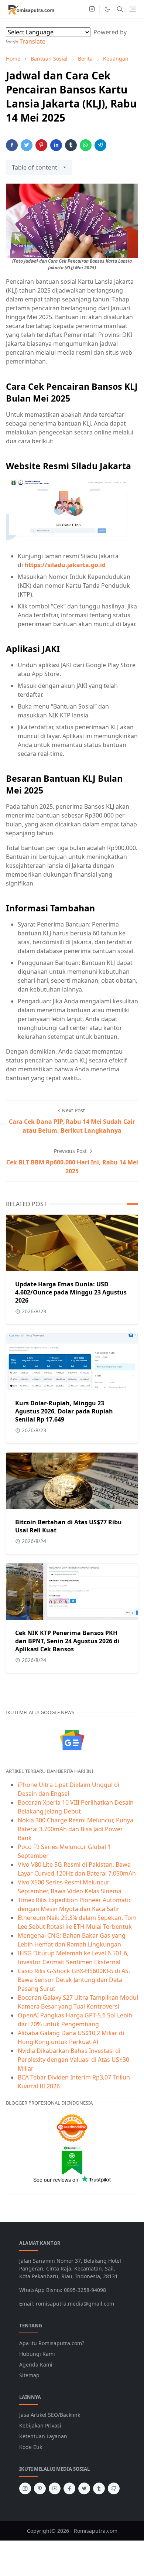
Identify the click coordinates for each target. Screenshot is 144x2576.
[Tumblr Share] (71, 145)
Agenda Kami (36, 2365)
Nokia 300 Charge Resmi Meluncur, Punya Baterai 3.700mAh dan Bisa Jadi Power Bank (76, 1829)
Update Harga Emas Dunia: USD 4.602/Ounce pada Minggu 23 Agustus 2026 (71, 1292)
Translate (32, 41)
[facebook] (69, 2488)
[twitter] (84, 2488)
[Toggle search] (120, 9)
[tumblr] (99, 2488)
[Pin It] (41, 145)
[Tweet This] (27, 145)
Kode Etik (31, 2447)
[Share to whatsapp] (86, 145)
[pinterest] (40, 2488)
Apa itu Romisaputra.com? (52, 2343)
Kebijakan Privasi (40, 2425)
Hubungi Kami (37, 2354)
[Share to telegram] (100, 145)
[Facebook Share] (12, 145)
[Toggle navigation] (132, 9)
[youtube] (55, 2488)
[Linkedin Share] (56, 145)
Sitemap (29, 2375)
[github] (114, 2488)
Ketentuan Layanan (43, 2436)
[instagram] (92, 9)
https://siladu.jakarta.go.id (65, 565)
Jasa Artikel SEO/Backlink (50, 2415)
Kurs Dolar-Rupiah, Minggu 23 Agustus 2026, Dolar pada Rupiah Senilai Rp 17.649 (64, 1411)
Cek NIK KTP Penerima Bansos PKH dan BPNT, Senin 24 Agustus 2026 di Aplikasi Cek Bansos (67, 1641)
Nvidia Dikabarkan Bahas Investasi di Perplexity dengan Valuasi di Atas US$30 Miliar (73, 2060)
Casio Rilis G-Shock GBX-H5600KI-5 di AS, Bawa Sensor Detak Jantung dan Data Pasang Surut (74, 1980)
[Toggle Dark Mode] (107, 9)
